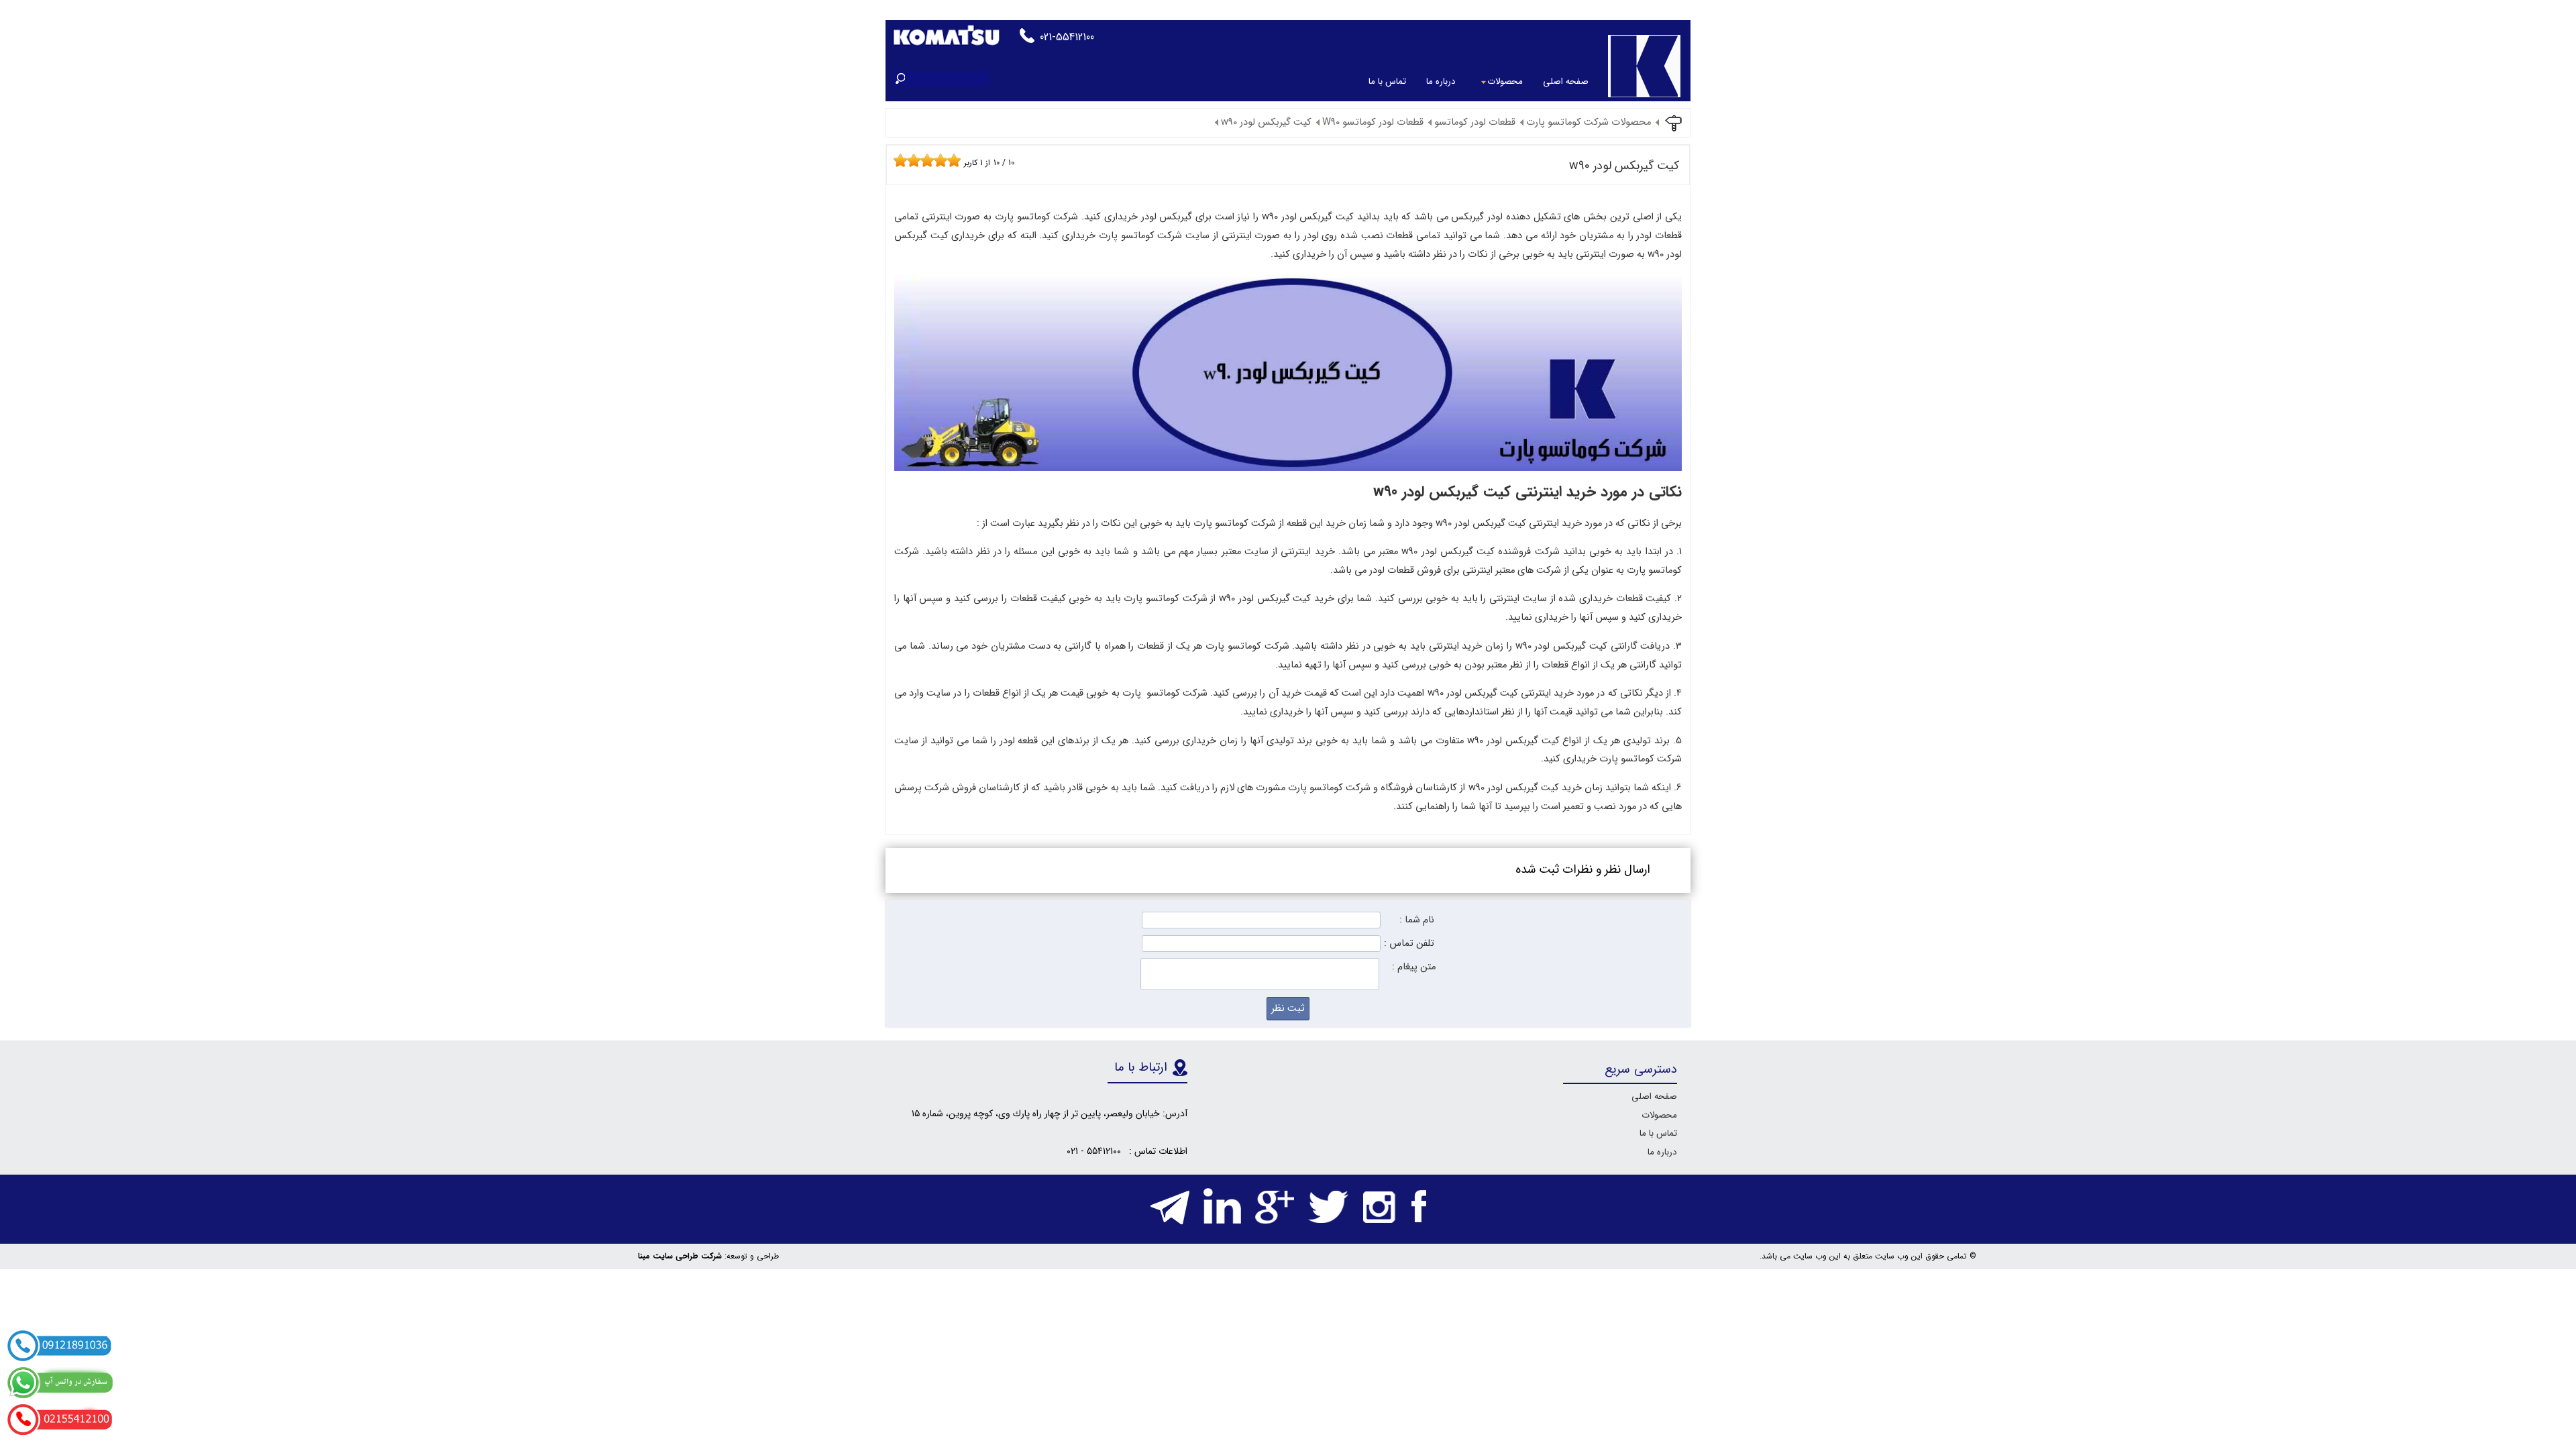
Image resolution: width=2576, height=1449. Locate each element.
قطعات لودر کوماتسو (1475, 122)
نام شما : (1417, 920)
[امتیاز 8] (944, 160)
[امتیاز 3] (910, 160)
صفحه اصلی (1566, 82)
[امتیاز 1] (897, 160)
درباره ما (1441, 82)
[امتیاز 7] (937, 160)
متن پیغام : (1414, 967)
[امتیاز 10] (957, 160)
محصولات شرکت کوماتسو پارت (1589, 122)
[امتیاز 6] (930, 160)
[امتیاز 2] (904, 160)
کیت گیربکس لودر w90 (1266, 122)
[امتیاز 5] (924, 160)
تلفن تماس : (1409, 944)
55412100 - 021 (1094, 1151)
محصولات (1505, 82)
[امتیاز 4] (917, 160)
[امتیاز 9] (951, 160)
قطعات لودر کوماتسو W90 (1373, 122)
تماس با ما (1387, 82)
